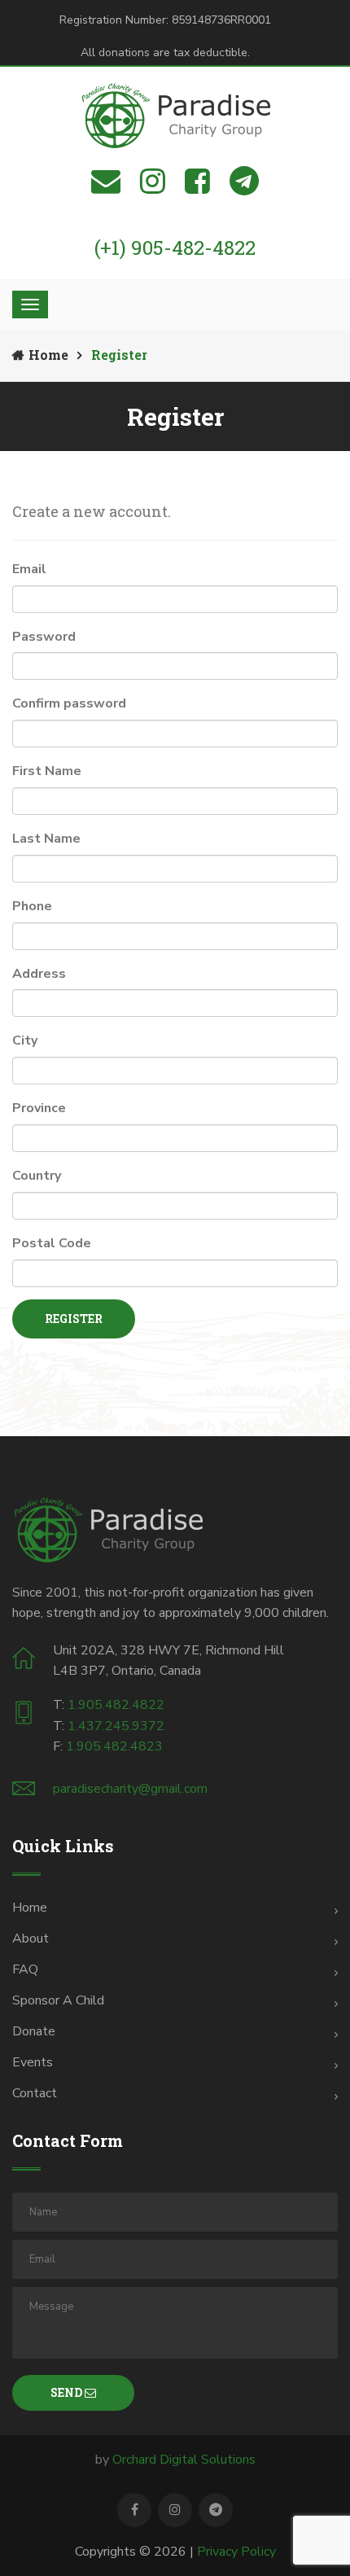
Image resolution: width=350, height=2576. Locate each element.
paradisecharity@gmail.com (130, 1789)
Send (68, 2392)
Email (29, 569)
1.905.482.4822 (116, 1705)
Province (39, 1108)
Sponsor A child (58, 2000)
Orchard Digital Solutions (184, 2460)
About (31, 1939)
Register (74, 1319)
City (25, 1040)
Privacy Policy (236, 2552)
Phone (32, 906)
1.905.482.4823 (114, 1746)
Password (44, 637)
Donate (34, 2031)
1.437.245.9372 (116, 1726)
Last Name (46, 839)
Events (33, 2062)
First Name (47, 771)
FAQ (25, 1969)
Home (48, 355)
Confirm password (69, 703)
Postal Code (52, 1243)
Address (39, 974)
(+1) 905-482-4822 (175, 248)
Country (37, 1176)
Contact (35, 2093)
